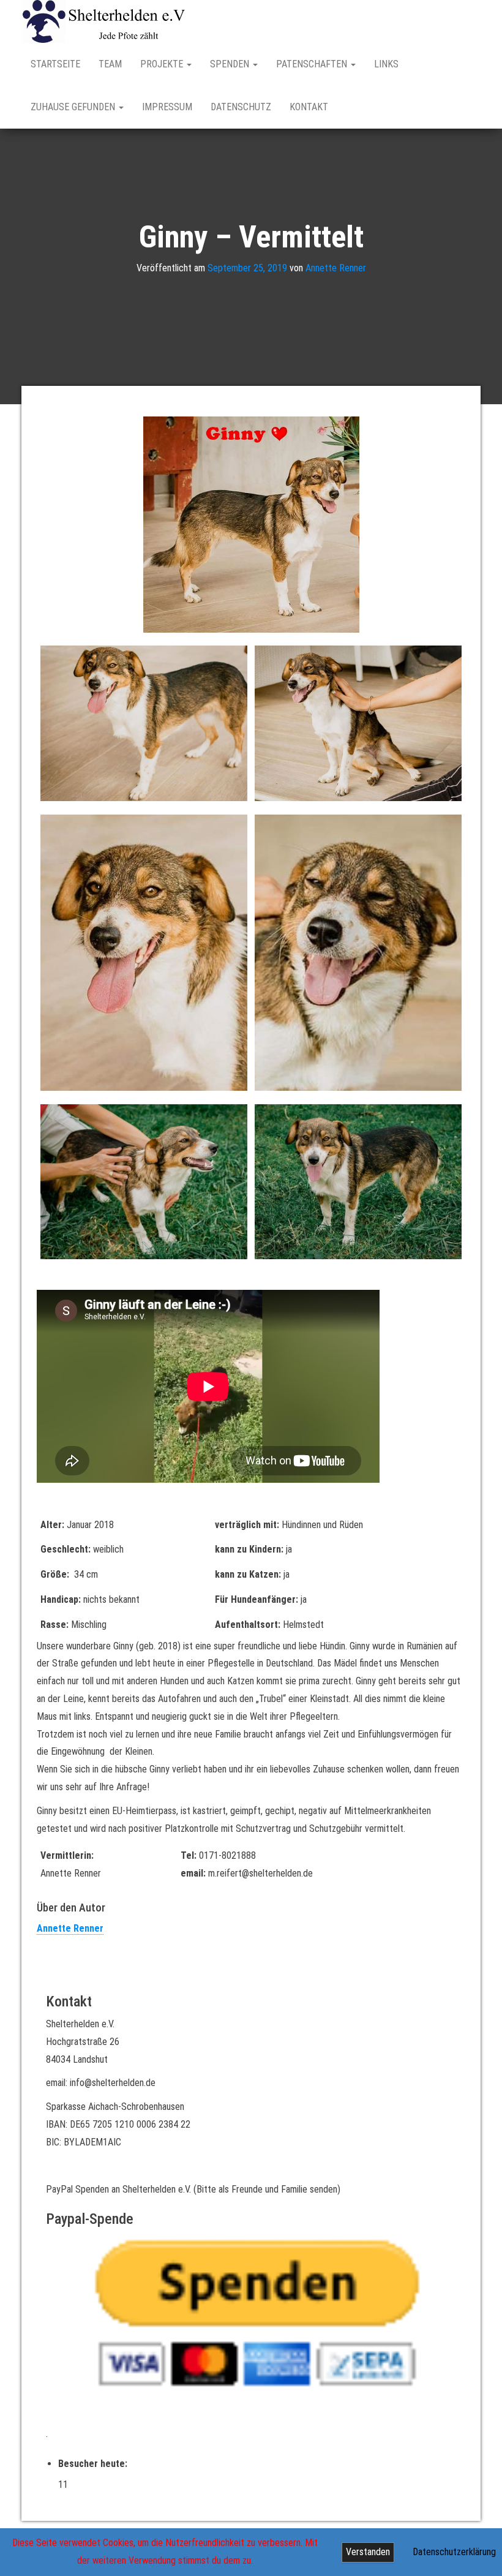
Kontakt (309, 107)
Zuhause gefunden (74, 107)
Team (110, 64)
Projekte (163, 64)
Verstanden (368, 2552)
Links (386, 64)
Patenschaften (313, 64)
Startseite (55, 64)
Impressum (167, 107)
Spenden (231, 64)
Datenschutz (241, 107)
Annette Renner (336, 268)
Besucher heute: (94, 2464)
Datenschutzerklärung (454, 2552)
